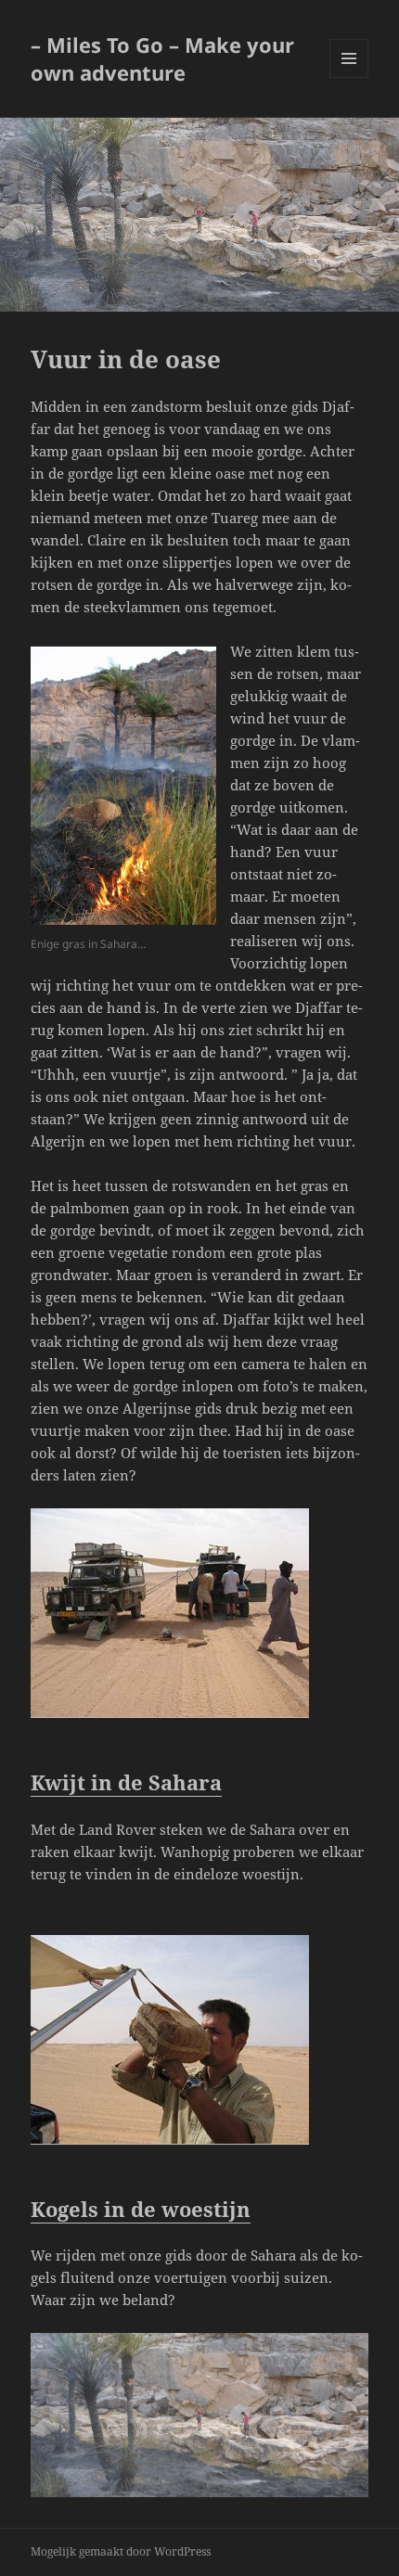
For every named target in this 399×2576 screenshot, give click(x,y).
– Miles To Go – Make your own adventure (162, 58)
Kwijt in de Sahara (126, 1782)
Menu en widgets (349, 77)
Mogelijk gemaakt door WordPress (121, 2551)
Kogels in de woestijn (141, 2209)
